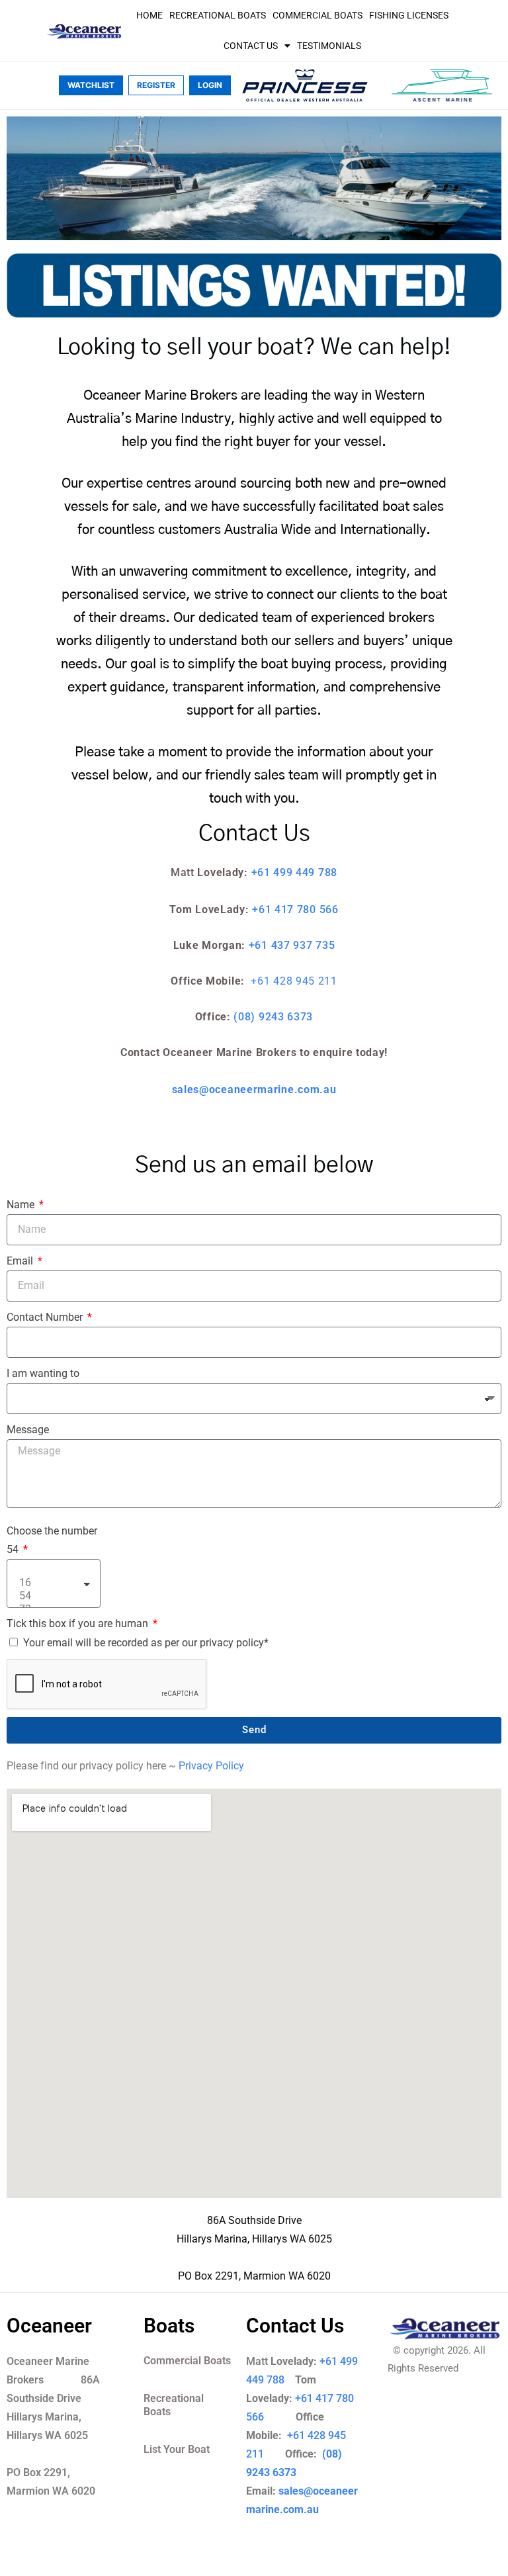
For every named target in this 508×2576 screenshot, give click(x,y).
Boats (169, 2326)
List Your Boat (177, 2449)
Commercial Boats (317, 15)
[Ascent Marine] (442, 85)
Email (21, 1261)
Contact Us (251, 46)
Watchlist (91, 85)
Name (22, 1205)
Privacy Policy (211, 1766)
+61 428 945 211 (294, 981)
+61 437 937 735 (292, 945)
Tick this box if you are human (79, 1623)
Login (210, 85)
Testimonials (329, 46)
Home (149, 15)
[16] (52, 1583)
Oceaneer (49, 2326)
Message (28, 1430)
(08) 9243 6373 (273, 1017)
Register (156, 85)
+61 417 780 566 (295, 910)
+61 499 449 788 (295, 872)
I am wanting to (43, 1373)
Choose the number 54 (52, 1540)
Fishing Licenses (409, 15)
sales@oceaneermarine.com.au (254, 1089)
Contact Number (46, 1317)
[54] (52, 1596)
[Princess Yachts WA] (305, 85)
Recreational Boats (218, 15)
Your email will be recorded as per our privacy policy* (146, 1643)
